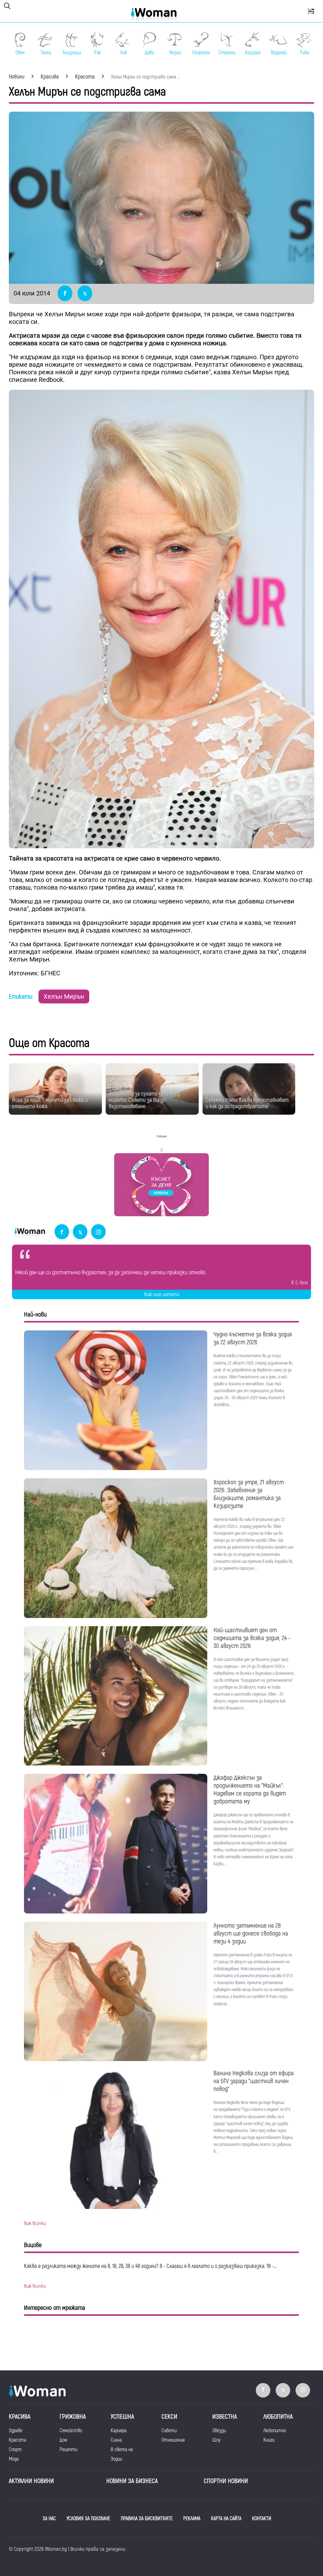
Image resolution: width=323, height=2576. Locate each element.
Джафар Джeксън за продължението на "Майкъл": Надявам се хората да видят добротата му (250, 1790)
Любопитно (275, 2431)
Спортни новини (226, 2481)
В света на (122, 2450)
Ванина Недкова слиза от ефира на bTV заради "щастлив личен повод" (254, 2081)
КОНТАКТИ (262, 2519)
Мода (14, 2459)
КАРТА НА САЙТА (226, 2519)
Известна (225, 2417)
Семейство (71, 2431)
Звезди (219, 2431)
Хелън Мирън (64, 996)
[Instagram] (98, 1232)
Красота (18, 2440)
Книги (269, 2440)
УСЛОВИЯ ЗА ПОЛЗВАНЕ (88, 2519)
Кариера (119, 2431)
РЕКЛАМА (192, 2519)
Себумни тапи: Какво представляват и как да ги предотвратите (247, 1103)
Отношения (173, 2440)
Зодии (116, 2459)
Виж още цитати (162, 1294)
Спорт (15, 2450)
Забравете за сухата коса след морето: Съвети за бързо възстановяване (144, 1100)
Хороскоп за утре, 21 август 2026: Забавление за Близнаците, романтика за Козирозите (249, 1494)
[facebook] (62, 1232)
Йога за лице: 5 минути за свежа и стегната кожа (50, 1103)
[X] (80, 1232)
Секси (169, 2417)
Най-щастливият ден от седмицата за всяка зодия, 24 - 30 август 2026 (252, 1638)
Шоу (216, 2440)
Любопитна (278, 2417)
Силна (116, 2440)
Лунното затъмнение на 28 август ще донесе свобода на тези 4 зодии (251, 1933)
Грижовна (73, 2417)
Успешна (122, 2417)
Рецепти (68, 2450)
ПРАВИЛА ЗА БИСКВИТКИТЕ (147, 2519)
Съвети (169, 2431)
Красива (20, 2417)
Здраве (16, 2431)
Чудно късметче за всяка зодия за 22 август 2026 (253, 1338)
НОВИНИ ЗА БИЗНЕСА (132, 2481)
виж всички (35, 2223)
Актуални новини (31, 2481)
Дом (63, 2440)
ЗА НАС (49, 2519)
